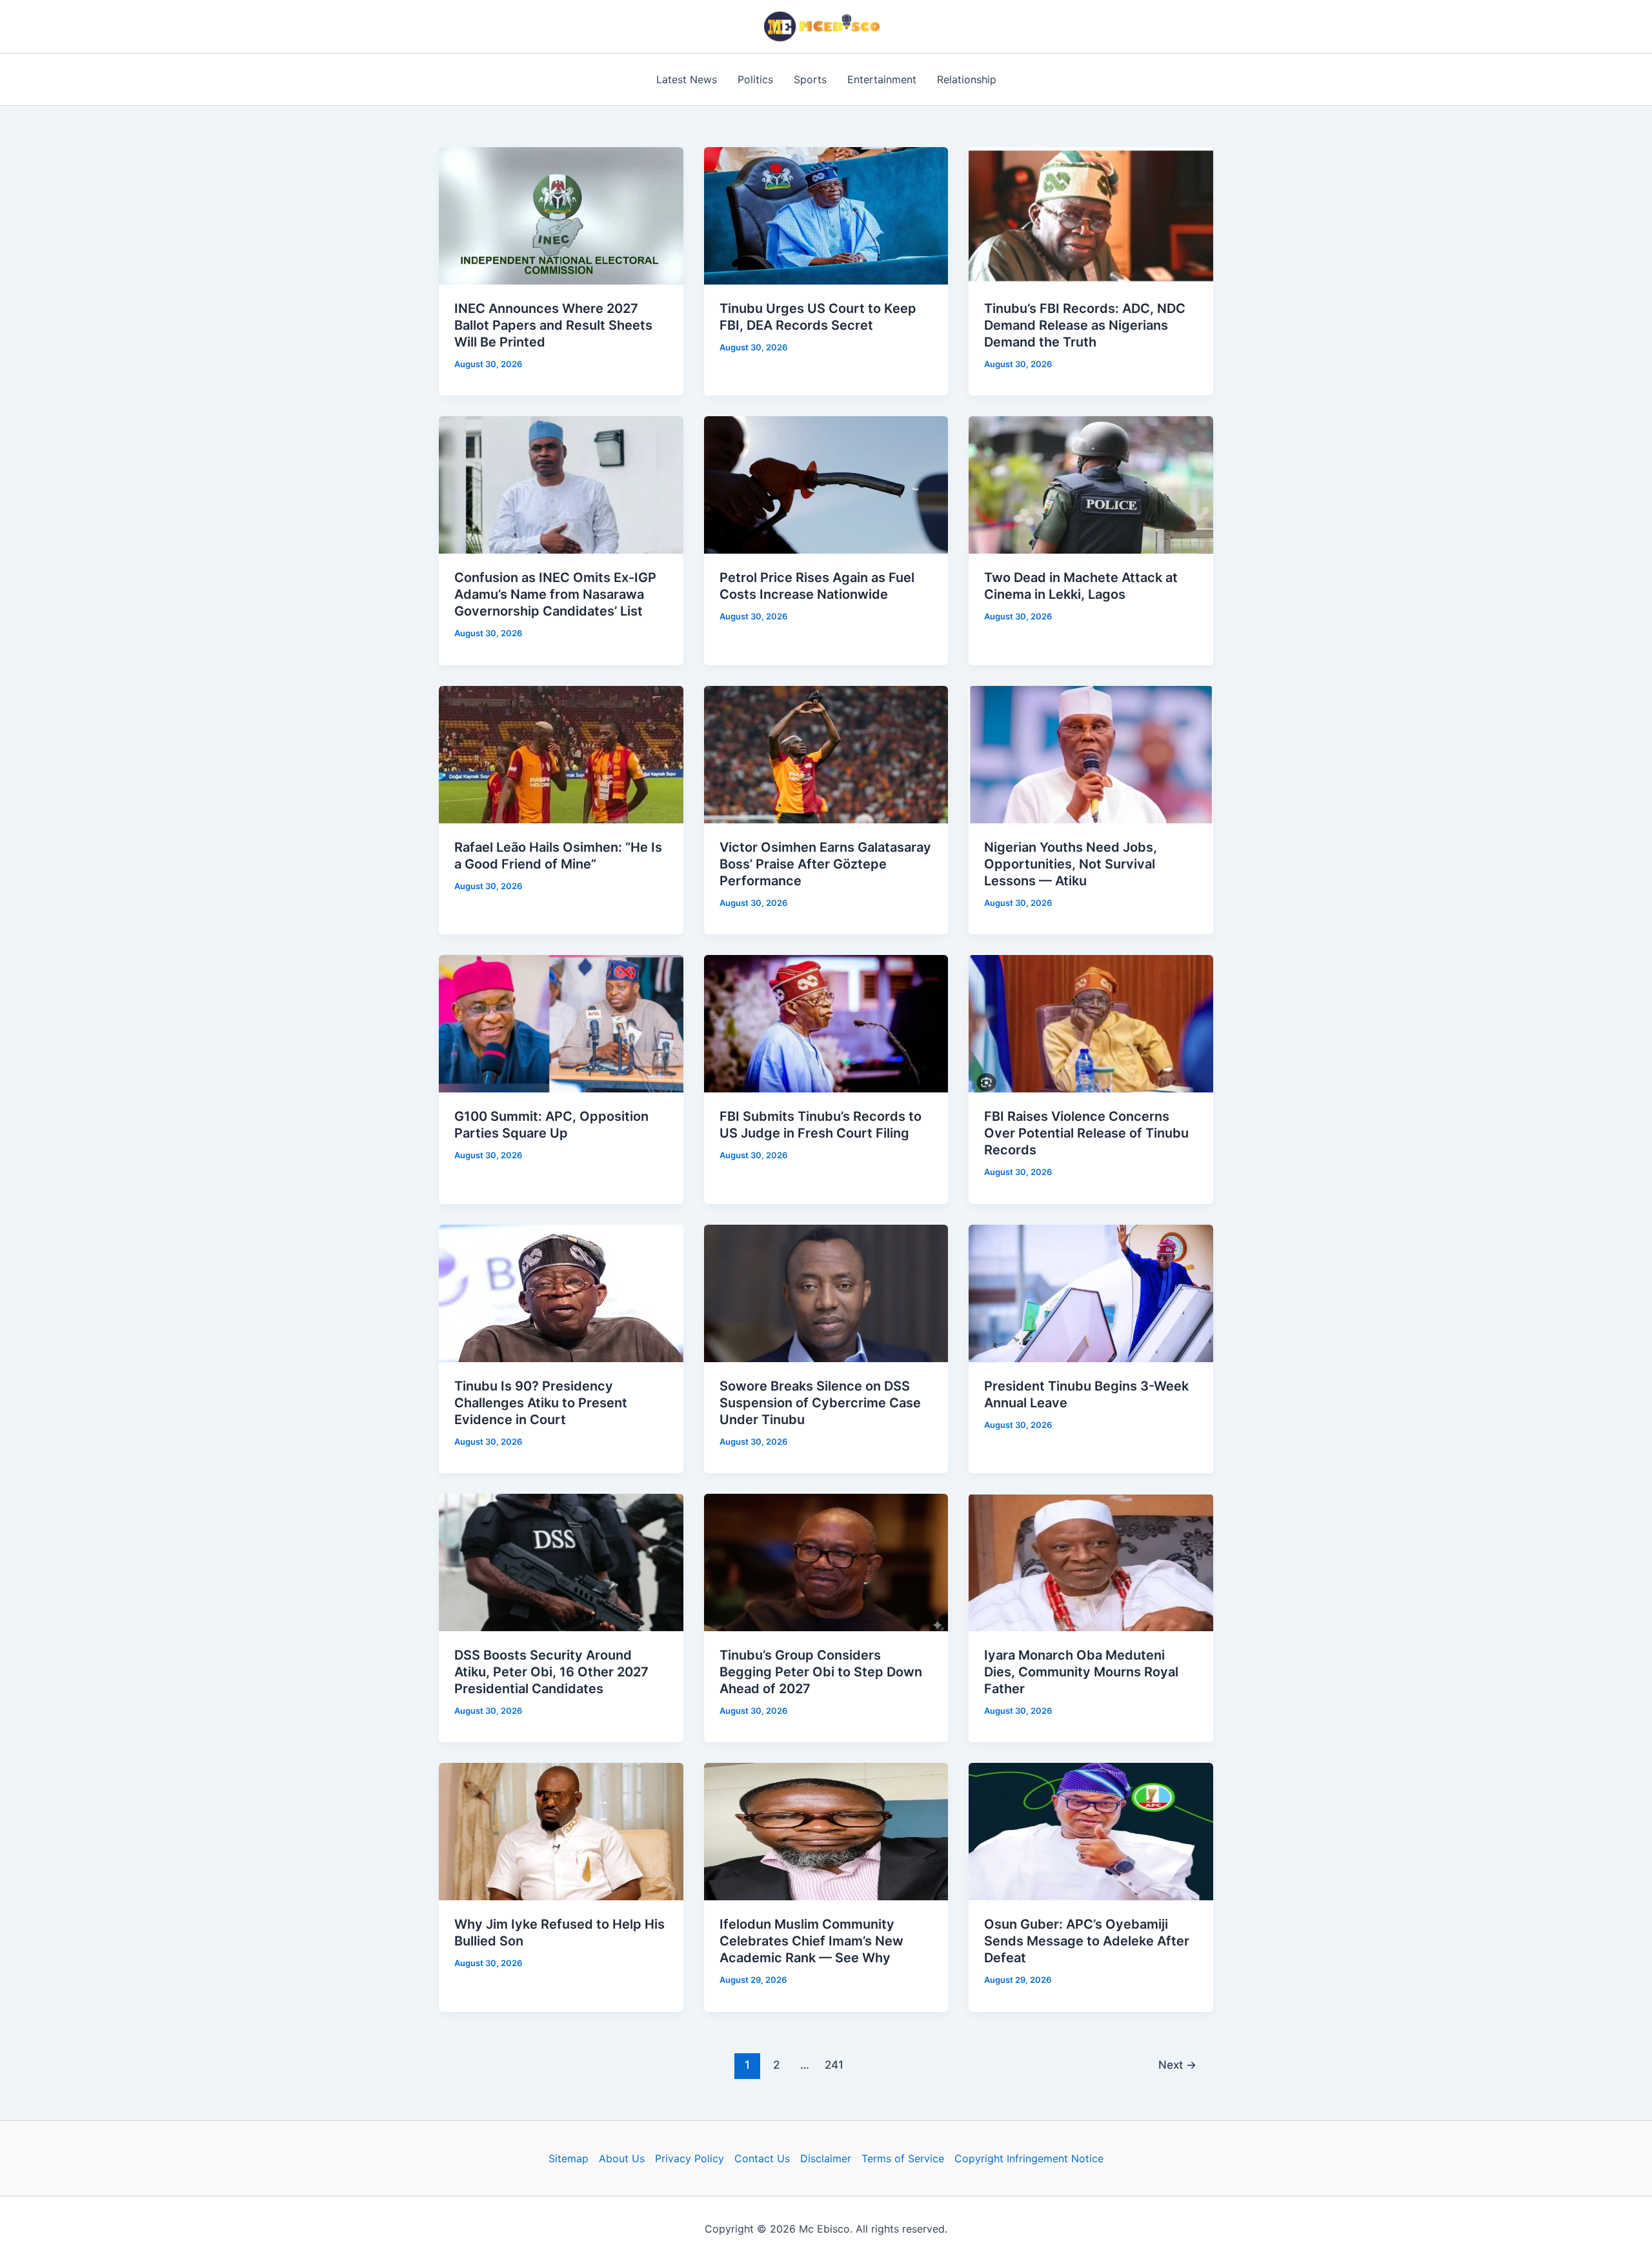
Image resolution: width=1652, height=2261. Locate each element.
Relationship (967, 79)
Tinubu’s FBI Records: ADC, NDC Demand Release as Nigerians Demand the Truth (1085, 325)
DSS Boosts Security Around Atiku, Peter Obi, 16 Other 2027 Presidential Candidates (551, 1672)
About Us (622, 2158)
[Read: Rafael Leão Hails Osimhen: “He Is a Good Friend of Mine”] (561, 754)
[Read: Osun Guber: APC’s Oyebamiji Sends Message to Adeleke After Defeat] (1091, 1831)
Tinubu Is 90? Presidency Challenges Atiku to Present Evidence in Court (541, 1403)
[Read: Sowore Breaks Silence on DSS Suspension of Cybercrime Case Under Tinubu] (826, 1292)
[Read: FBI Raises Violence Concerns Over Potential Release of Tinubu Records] (1091, 1023)
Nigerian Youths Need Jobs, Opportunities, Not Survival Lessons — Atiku (1071, 864)
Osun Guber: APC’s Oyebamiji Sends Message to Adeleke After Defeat (1087, 1941)
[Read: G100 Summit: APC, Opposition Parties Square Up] (561, 1023)
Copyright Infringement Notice (1029, 2158)
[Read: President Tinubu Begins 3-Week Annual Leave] (1091, 1292)
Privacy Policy (690, 2158)
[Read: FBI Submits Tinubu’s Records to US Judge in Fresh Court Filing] (826, 1023)
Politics (755, 79)
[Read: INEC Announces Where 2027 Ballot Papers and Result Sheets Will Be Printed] (561, 215)
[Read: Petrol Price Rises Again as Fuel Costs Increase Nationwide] (826, 484)
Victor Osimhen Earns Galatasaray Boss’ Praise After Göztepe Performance (825, 864)
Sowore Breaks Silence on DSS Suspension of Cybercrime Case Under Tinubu (820, 1403)
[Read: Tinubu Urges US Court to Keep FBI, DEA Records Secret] (826, 215)
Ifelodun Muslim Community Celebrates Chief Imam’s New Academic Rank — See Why (811, 1941)
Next (1177, 2065)
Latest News (687, 79)
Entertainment (882, 79)
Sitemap (569, 2158)
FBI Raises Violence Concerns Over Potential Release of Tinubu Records (1086, 1133)
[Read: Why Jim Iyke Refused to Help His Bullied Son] (561, 1831)
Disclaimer (826, 2158)
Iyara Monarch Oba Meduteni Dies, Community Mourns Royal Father (1081, 1672)
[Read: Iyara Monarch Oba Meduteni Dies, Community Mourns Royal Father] (1091, 1562)
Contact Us (762, 2158)
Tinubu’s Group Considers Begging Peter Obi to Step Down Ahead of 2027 (821, 1672)
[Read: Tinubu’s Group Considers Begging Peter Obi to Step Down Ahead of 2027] (826, 1562)
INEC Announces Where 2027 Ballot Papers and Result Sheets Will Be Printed (553, 325)
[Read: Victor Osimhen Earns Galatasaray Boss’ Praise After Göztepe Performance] (826, 754)
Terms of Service (903, 2158)
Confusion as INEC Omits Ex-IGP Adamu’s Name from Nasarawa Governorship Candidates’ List (555, 594)
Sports (810, 79)
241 (834, 2065)
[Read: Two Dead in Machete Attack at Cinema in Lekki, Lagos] (1091, 484)
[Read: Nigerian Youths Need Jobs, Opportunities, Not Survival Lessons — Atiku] (1091, 754)
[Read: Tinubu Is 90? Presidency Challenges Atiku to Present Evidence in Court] (561, 1292)
